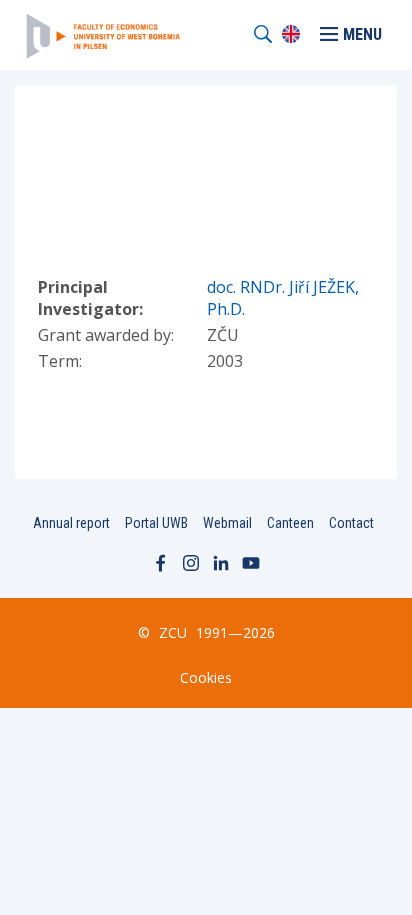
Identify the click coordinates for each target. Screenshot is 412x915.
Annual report (71, 523)
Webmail (227, 523)
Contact (351, 523)
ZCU (173, 632)
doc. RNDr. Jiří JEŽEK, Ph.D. (283, 298)
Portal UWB (156, 523)
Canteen (290, 523)
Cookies (206, 677)
